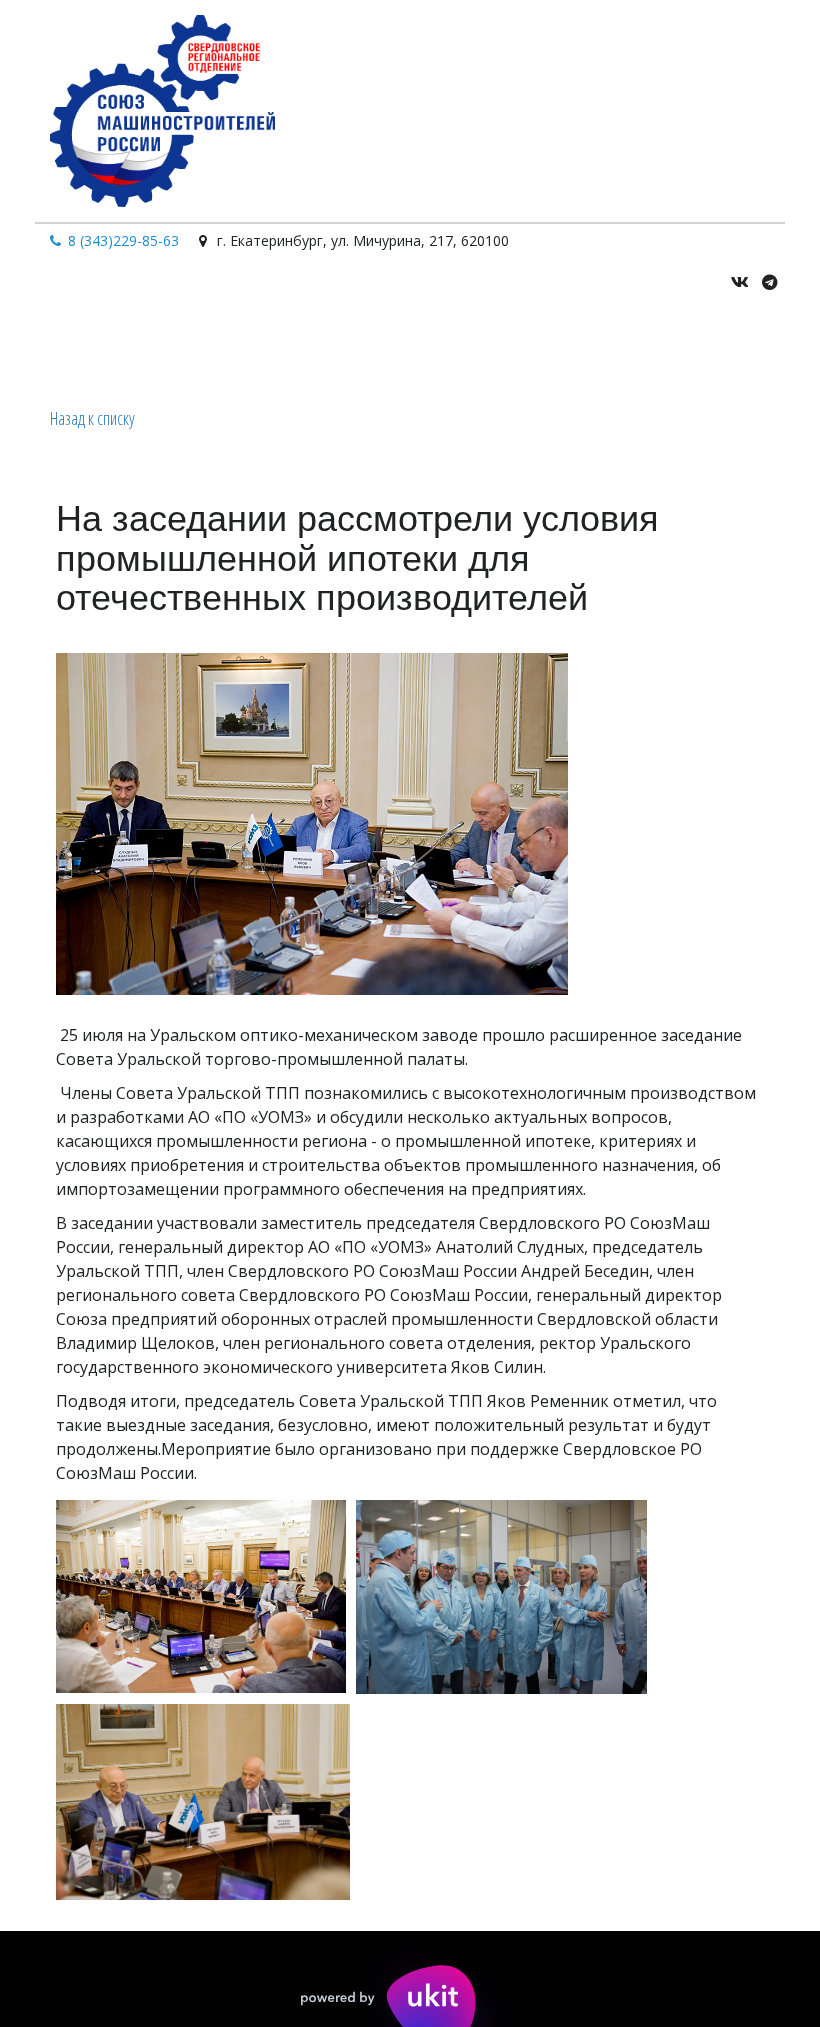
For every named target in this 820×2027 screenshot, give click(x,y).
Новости (527, 347)
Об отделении (291, 347)
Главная (90, 347)
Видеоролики (420, 347)
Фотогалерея (642, 347)
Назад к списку (92, 418)
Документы (758, 347)
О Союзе (172, 347)
